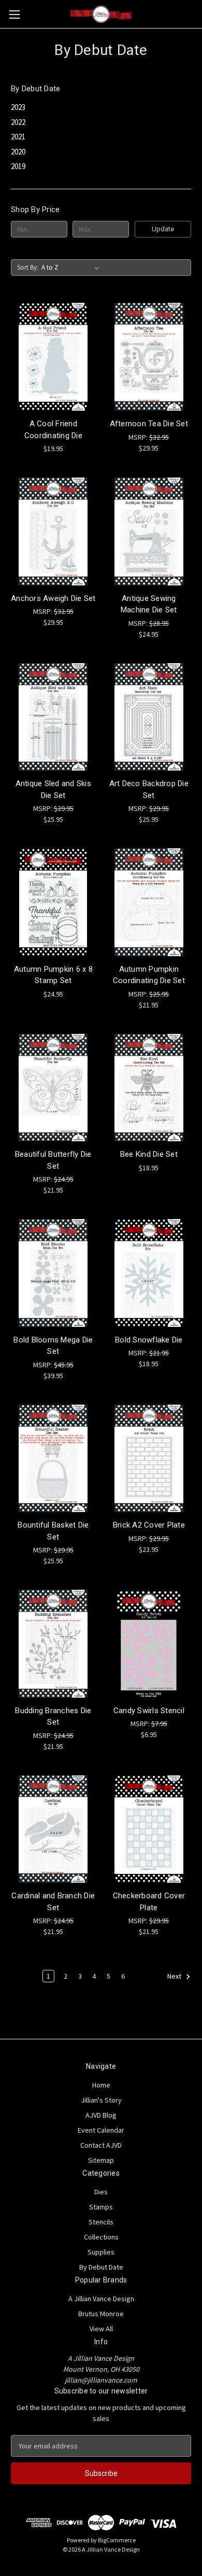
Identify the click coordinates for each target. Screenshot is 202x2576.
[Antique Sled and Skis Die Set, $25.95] (53, 717)
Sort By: (28, 267)
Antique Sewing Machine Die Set (149, 604)
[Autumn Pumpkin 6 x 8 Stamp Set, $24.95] (53, 902)
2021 (18, 137)
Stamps (101, 2207)
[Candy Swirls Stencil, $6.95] (149, 1644)
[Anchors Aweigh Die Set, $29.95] (53, 531)
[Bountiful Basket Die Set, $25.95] (53, 1459)
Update (163, 229)
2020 (18, 152)
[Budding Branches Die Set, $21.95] (53, 1644)
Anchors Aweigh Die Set (53, 598)
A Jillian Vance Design (101, 2299)
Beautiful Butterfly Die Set (53, 1160)
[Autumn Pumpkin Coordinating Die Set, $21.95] (149, 902)
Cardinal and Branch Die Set (53, 1902)
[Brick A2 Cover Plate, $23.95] (149, 1459)
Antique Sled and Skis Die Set (53, 789)
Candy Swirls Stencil (149, 1711)
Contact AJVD (101, 2145)
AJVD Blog (101, 2115)
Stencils (101, 2222)
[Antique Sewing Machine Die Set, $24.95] (149, 531)
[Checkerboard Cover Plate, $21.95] (149, 1829)
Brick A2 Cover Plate (149, 1525)
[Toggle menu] (14, 14)
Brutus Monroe (101, 2314)
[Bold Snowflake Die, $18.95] (149, 1273)
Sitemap (101, 2160)
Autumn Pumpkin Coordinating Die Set (149, 975)
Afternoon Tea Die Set (149, 424)
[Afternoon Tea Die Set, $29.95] (149, 357)
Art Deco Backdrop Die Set (149, 789)
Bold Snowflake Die (149, 1340)
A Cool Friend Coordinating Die (53, 430)
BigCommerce (117, 2540)
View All (101, 2329)
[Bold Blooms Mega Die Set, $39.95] (53, 1273)
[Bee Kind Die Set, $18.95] (149, 1088)
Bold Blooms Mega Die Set (53, 1346)
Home (101, 2085)
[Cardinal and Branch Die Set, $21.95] (53, 1829)
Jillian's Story (101, 2100)
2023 (18, 107)
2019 (18, 166)
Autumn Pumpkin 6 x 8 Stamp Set (53, 975)
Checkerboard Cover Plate (149, 1902)
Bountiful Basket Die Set (53, 1531)
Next (175, 1977)
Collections (101, 2237)
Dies (101, 2192)
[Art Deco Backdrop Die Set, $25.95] (149, 717)
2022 (18, 122)
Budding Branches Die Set (53, 1717)
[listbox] (73, 268)
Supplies (101, 2252)
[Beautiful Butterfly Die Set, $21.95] (53, 1088)
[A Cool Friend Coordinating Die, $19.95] (53, 357)
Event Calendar (101, 2130)
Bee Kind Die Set (149, 1154)
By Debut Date (101, 2267)
